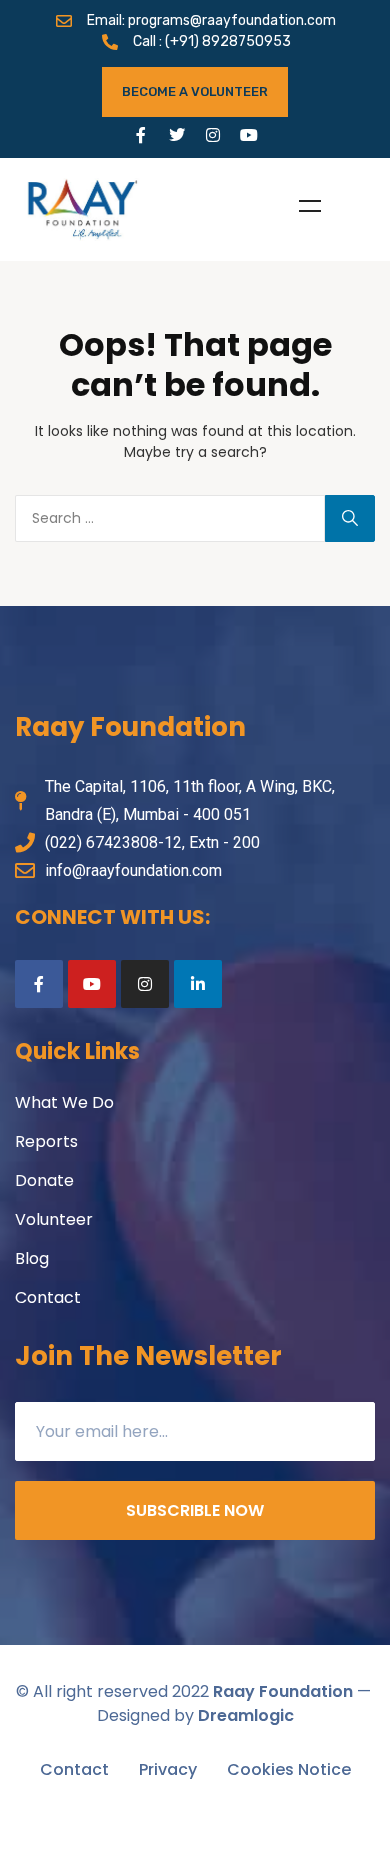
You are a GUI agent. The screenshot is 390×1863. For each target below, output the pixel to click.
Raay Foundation (283, 1691)
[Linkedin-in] (198, 984)
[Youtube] (249, 135)
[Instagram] (213, 135)
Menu (310, 206)
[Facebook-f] (141, 135)
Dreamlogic (246, 1715)
